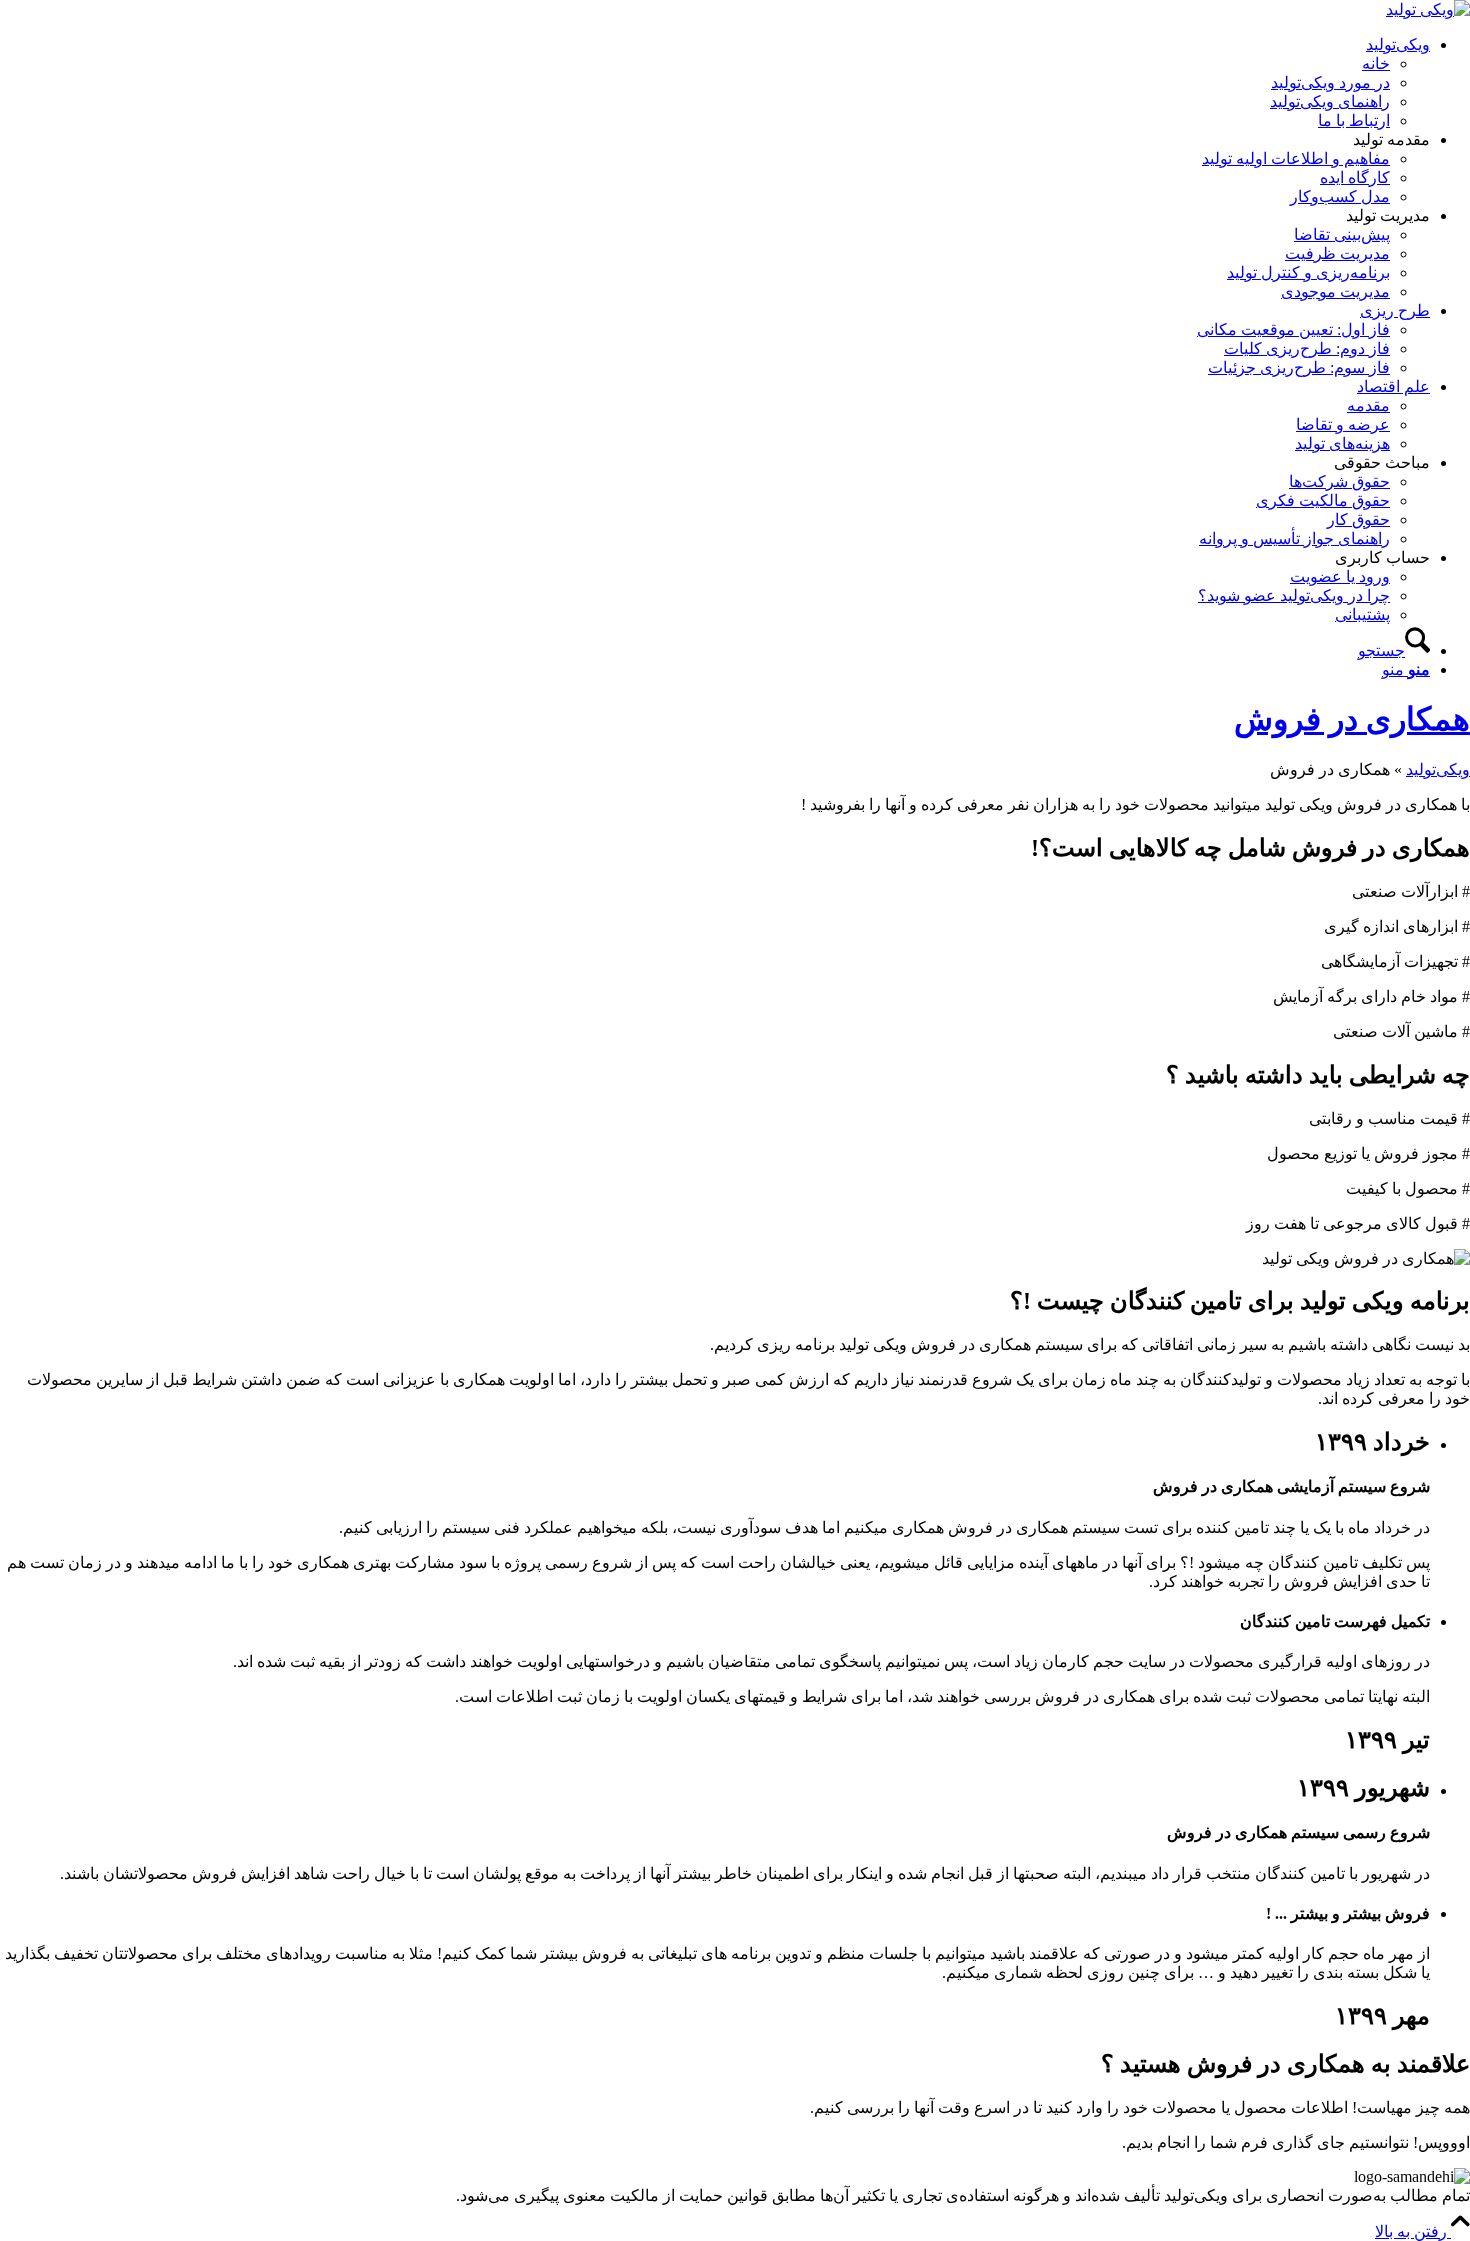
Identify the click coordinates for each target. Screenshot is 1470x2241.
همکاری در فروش (1352, 719)
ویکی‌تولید (1438, 769)
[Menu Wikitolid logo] (1428, 9)
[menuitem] (715, 82)
